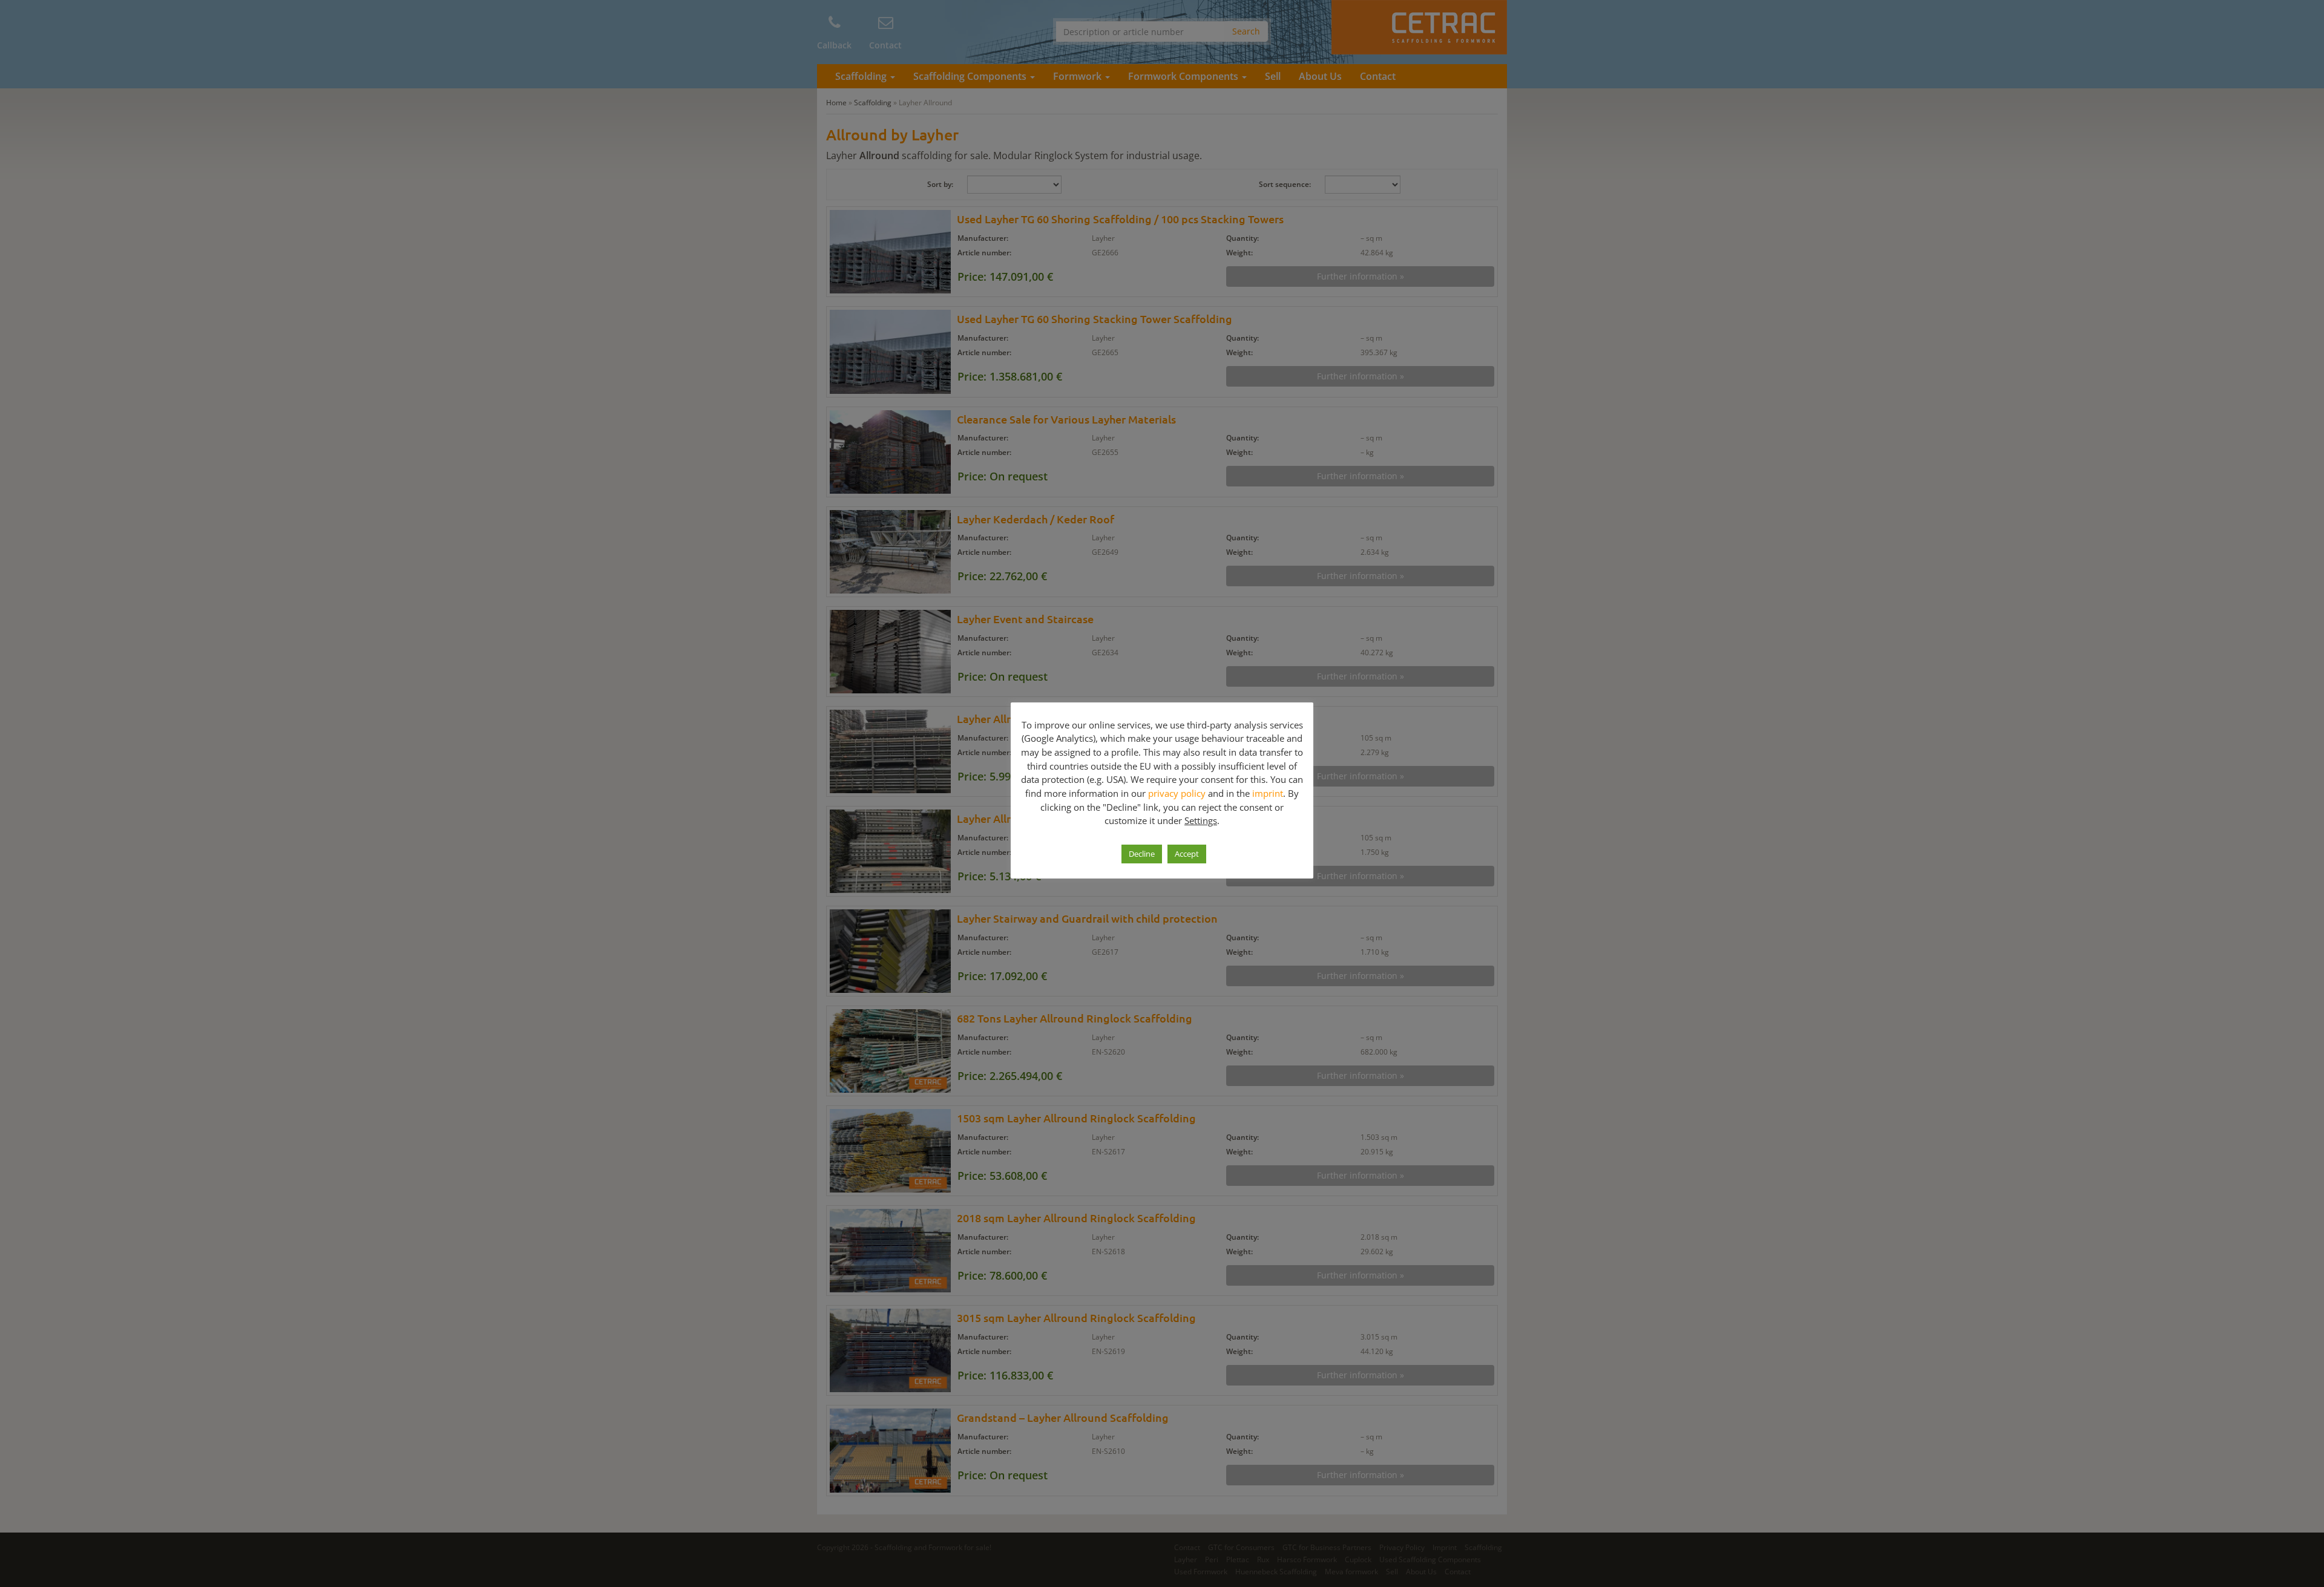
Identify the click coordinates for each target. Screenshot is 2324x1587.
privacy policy (1177, 793)
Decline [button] (1142, 854)
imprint (1268, 793)
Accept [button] (1187, 854)
